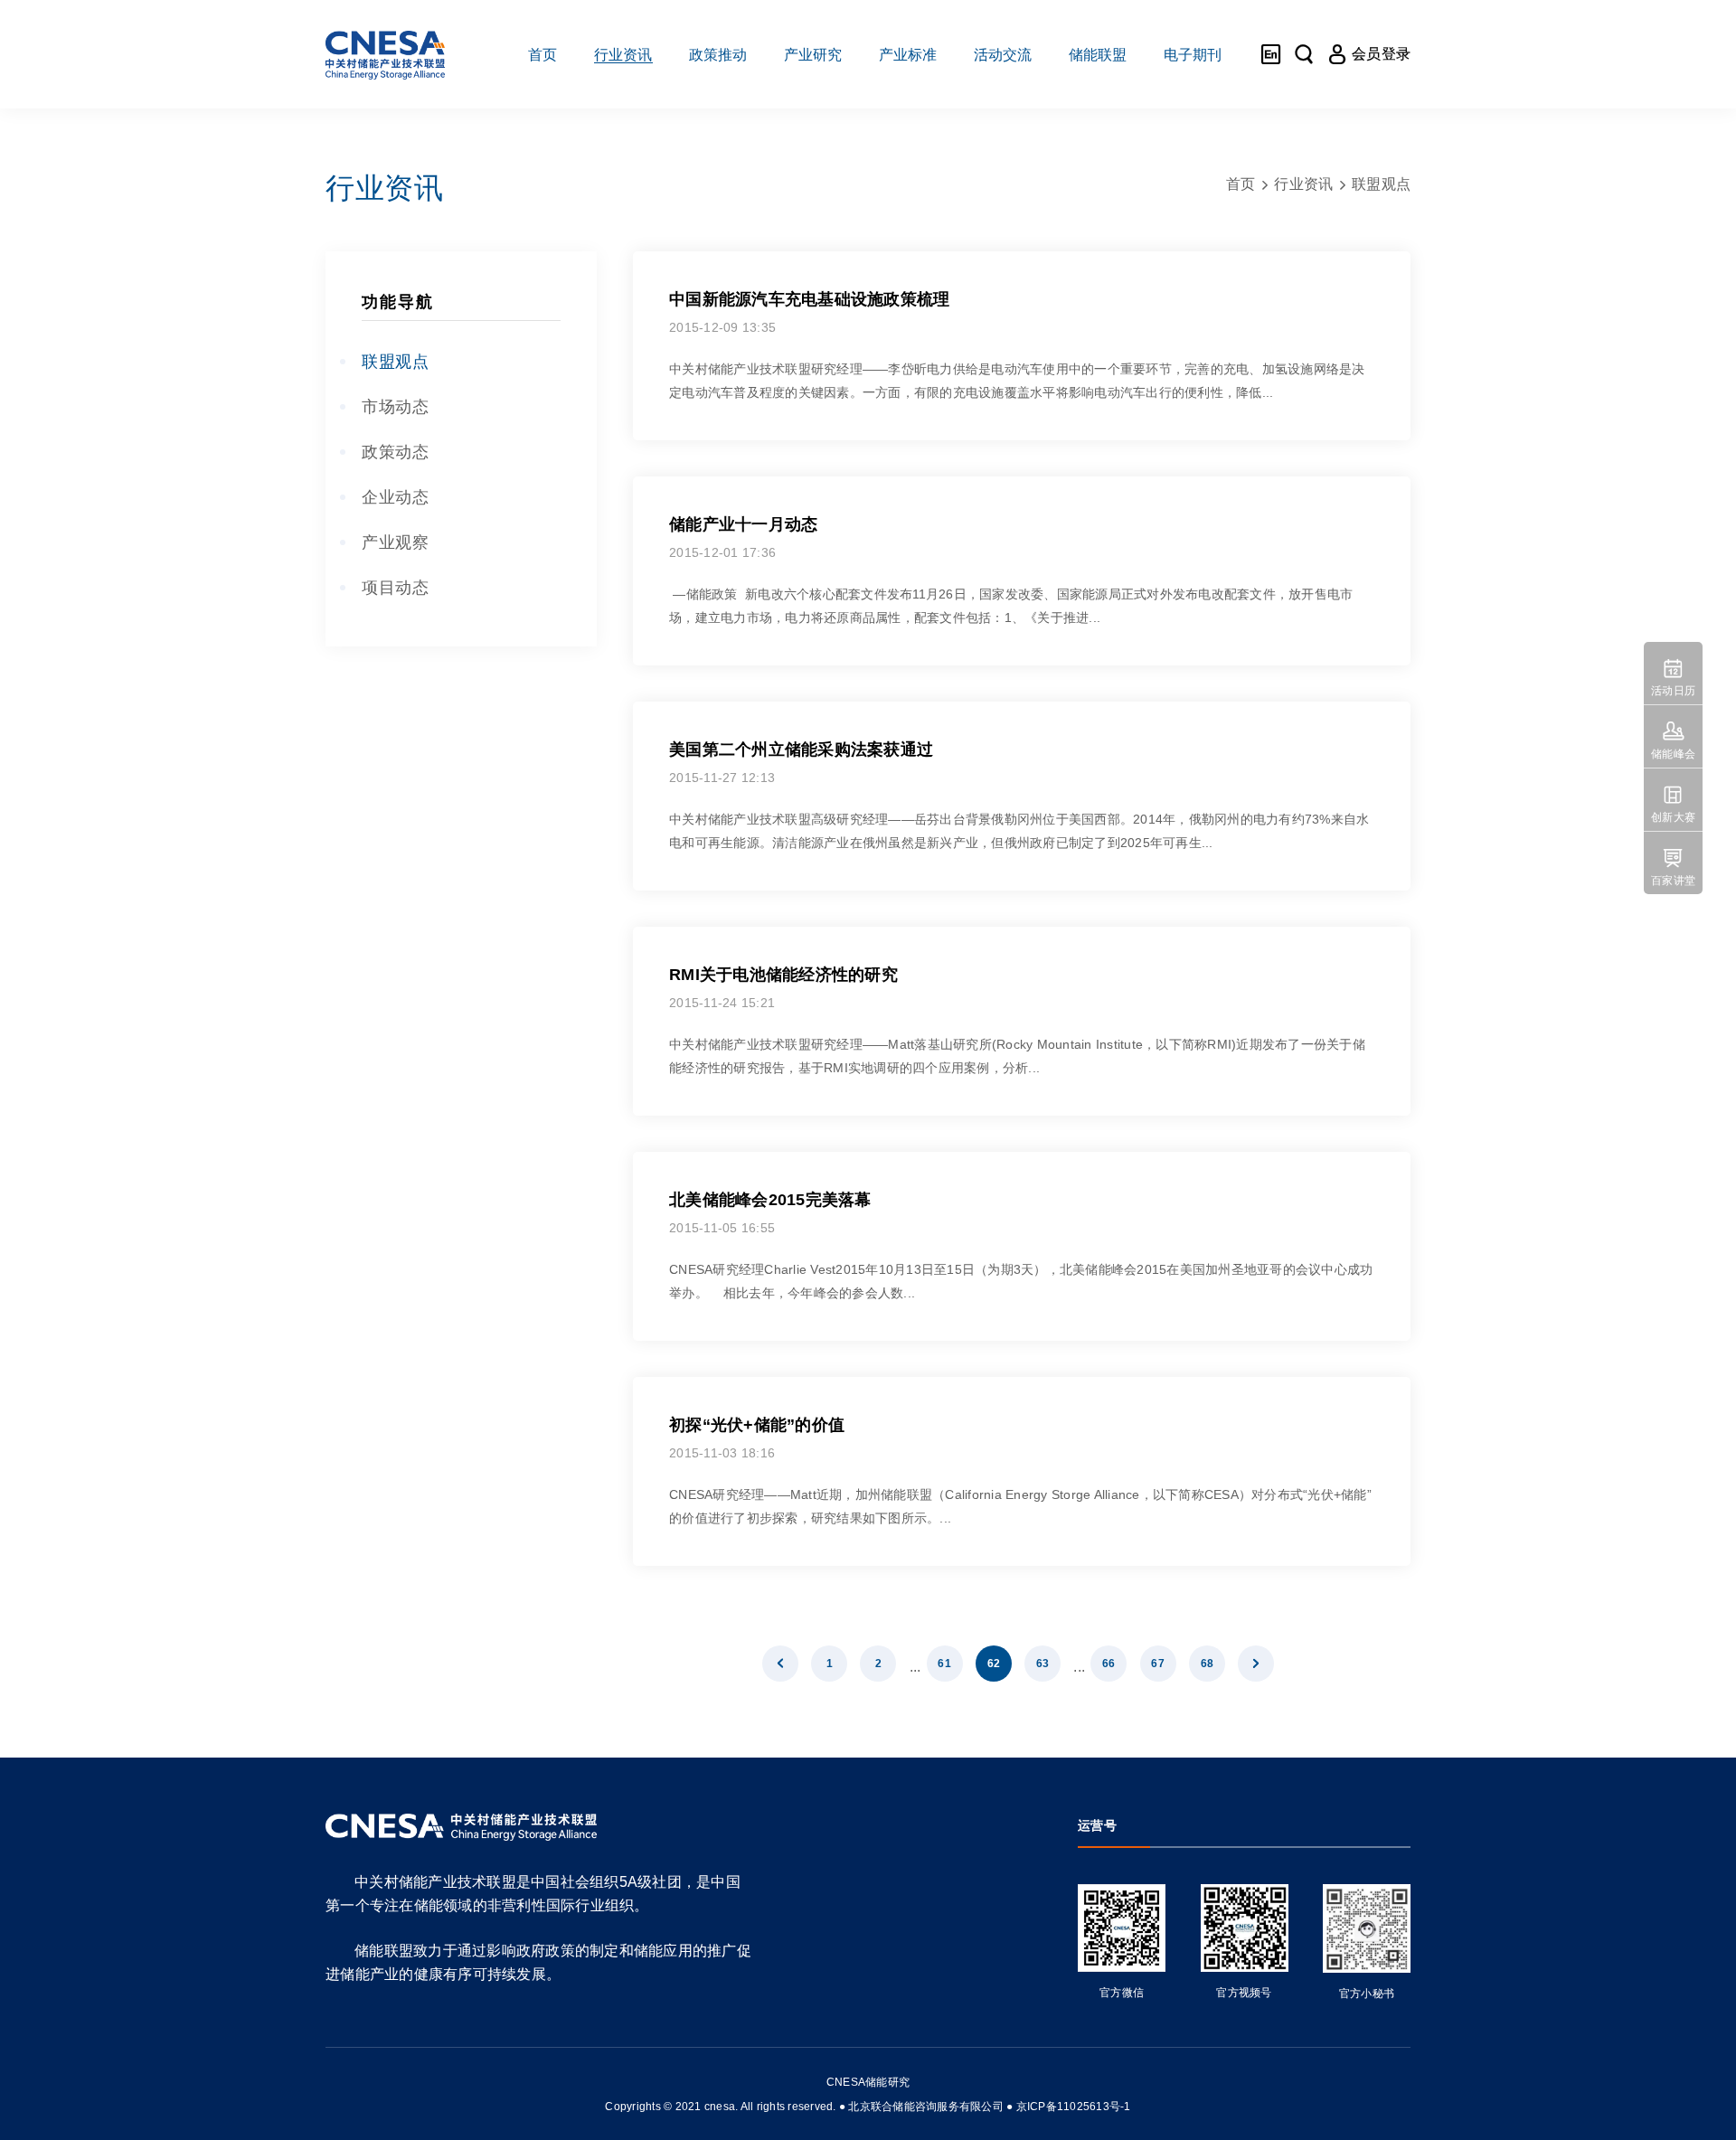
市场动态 (395, 407)
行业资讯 (1303, 184)
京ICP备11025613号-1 (1074, 2107)
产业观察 (395, 542)
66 (1109, 1664)
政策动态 (395, 452)
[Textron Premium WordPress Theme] (385, 54)
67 (1158, 1664)
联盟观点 (395, 362)
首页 (1241, 184)
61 (944, 1664)
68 (1208, 1664)
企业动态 (395, 497)
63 (1043, 1664)
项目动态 (395, 588)
